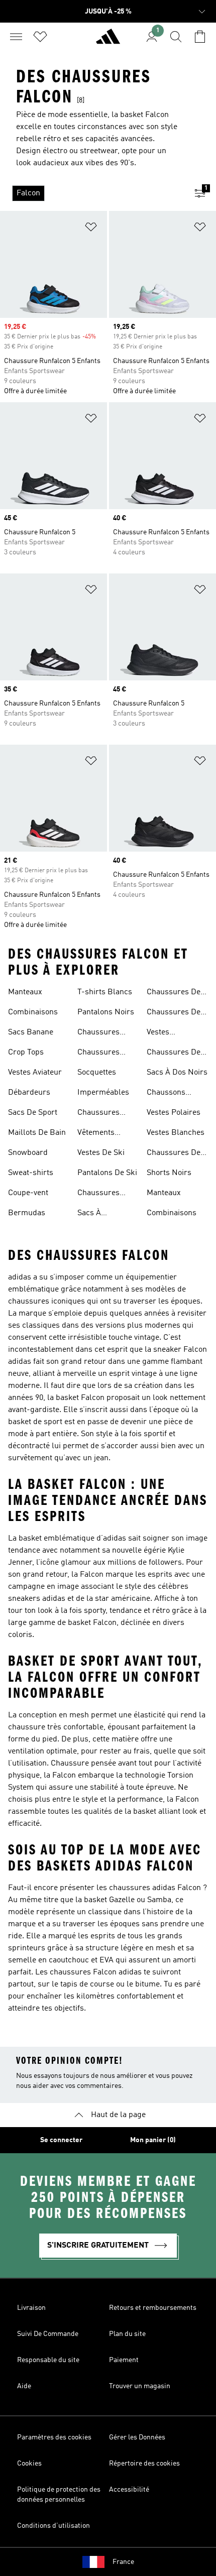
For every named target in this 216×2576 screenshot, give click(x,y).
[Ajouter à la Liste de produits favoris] (91, 229)
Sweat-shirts (31, 1173)
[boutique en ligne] (108, 41)
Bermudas (27, 1213)
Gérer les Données (137, 2437)
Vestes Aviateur (35, 1073)
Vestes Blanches (176, 1133)
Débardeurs (29, 1093)
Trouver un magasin (140, 2386)
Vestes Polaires (174, 1113)
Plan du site (127, 2334)
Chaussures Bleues (98, 1033)
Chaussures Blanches (98, 1114)
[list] (92, 193)
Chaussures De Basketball (174, 1154)
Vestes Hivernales (166, 1033)
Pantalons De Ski (107, 1173)
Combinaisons (33, 1012)
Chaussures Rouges (98, 1194)
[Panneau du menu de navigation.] (16, 37)
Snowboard (28, 1153)
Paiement (124, 2360)
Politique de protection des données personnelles (59, 2495)
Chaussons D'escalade (166, 1094)
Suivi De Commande (48, 2334)
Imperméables (103, 1093)
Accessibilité (129, 2490)
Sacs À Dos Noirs (177, 1073)
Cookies (29, 2464)
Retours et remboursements (153, 2308)
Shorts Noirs (169, 1173)
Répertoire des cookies (144, 2464)
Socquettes (97, 1073)
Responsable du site (48, 2360)
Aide (24, 2386)
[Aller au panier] (200, 37)
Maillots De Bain (37, 1133)
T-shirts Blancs (105, 992)
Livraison (31, 2308)
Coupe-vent (28, 1193)
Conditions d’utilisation (53, 2526)
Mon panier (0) (153, 2140)
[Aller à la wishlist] (40, 37)
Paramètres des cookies (54, 2437)
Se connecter (61, 2140)
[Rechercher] (176, 37)
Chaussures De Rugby (174, 993)
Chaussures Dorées (98, 1053)
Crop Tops (26, 1052)
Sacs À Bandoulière (99, 1214)
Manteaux (25, 992)
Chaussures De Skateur (174, 1013)
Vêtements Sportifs (96, 1134)
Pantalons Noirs (106, 1012)
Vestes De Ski (101, 1153)
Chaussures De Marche (174, 1053)
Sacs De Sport (33, 1113)
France (123, 2562)
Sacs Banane (31, 1032)
